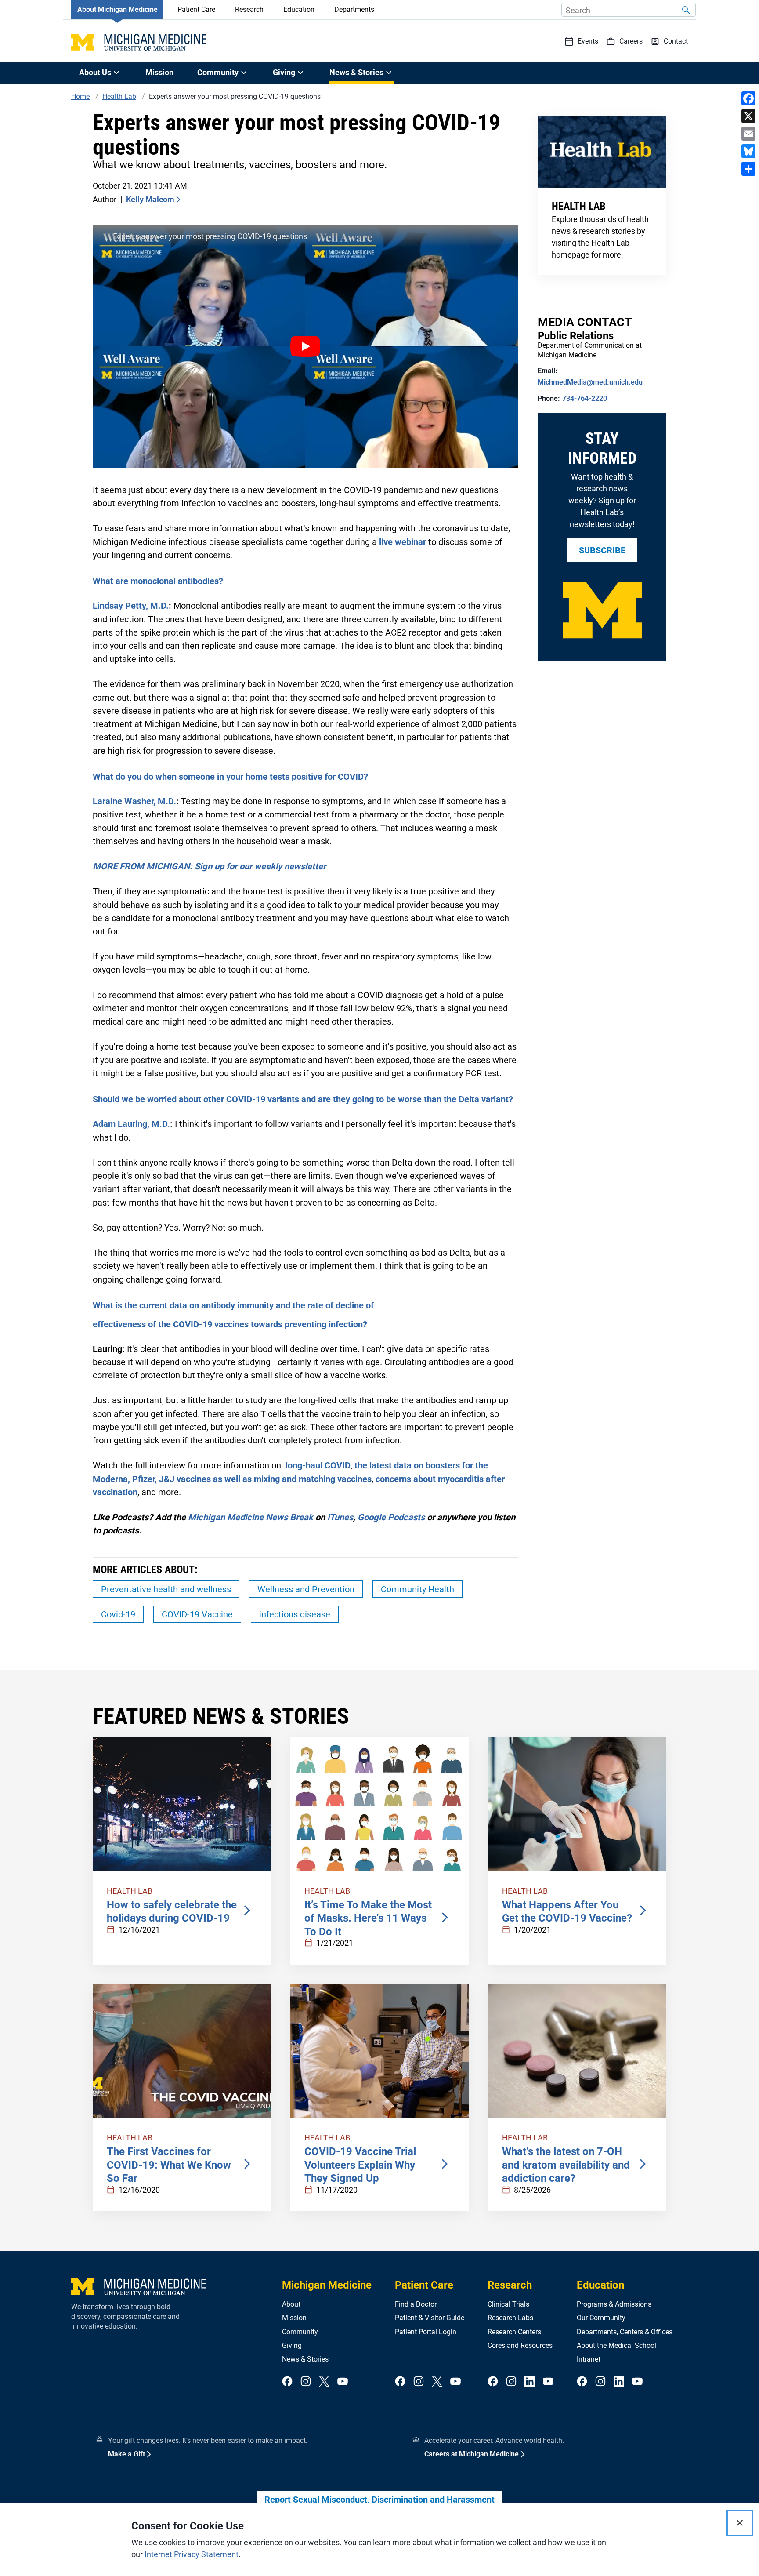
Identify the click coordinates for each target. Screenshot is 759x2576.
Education (299, 9)
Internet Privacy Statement (192, 2554)
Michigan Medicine (327, 2285)
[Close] (740, 2523)
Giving (292, 2345)
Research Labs (510, 2318)
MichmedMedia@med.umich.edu (590, 382)
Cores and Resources (520, 2345)
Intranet (589, 2359)
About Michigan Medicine (117, 9)
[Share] (748, 169)
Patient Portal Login (426, 2332)
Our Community (601, 2318)
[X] (748, 116)
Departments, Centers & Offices (625, 2332)
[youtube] (343, 2382)
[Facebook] (748, 98)
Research (249, 9)
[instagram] (306, 2382)
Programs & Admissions (614, 2304)
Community (300, 2332)
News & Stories (305, 2359)
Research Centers (514, 2332)
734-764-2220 (585, 398)
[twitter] (324, 2382)
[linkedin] (530, 2382)
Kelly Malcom (150, 199)
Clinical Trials (508, 2304)
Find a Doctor (416, 2304)
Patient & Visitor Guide (430, 2318)
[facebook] (287, 2382)
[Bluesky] (748, 151)
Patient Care (196, 9)
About (291, 2304)
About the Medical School (616, 2345)
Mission (159, 72)
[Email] (748, 134)
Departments (354, 9)
